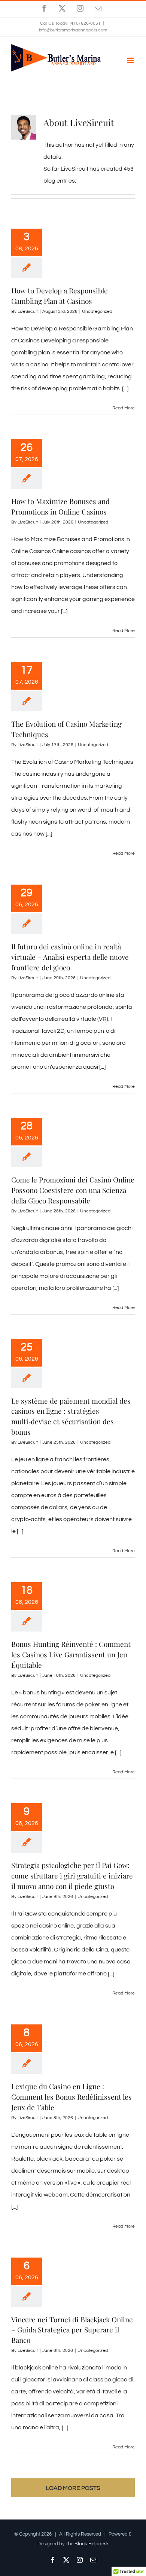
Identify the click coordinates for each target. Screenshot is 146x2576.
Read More (124, 408)
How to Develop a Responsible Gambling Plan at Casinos (60, 296)
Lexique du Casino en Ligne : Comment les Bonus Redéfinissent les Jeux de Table (72, 2097)
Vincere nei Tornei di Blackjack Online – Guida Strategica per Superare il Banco (72, 2330)
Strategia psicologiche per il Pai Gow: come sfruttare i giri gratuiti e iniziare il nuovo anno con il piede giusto (72, 1875)
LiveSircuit (28, 312)
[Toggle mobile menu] (131, 60)
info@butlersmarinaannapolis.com (73, 30)
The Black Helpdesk (87, 2544)
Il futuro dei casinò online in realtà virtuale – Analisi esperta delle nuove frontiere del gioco (70, 957)
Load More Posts (73, 2488)
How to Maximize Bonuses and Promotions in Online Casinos (60, 506)
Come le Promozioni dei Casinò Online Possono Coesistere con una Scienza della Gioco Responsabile (73, 1190)
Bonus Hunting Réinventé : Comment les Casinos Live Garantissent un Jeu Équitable (71, 1654)
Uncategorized (97, 312)
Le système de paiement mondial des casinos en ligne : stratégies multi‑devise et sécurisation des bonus (71, 1416)
